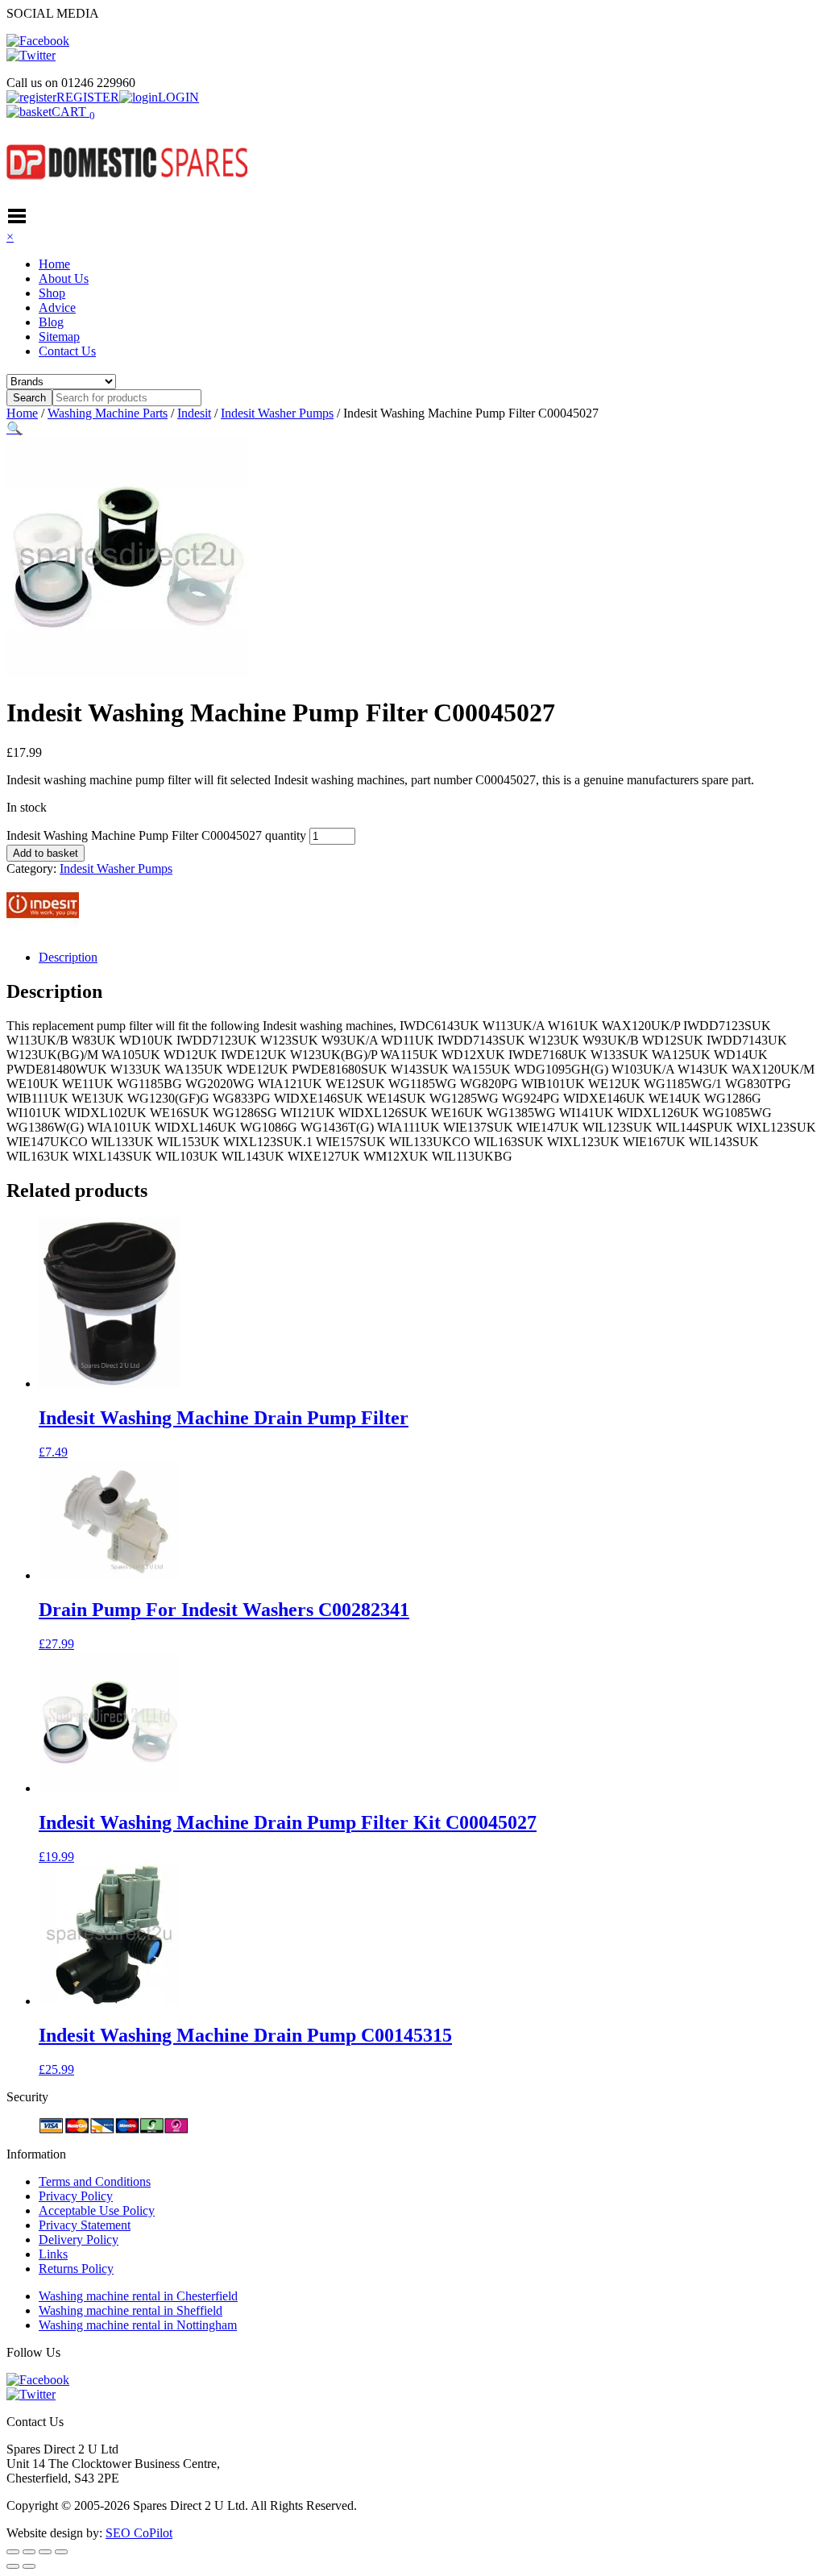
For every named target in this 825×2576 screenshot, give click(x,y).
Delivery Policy (79, 2239)
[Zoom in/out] (13, 2552)
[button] (15, 428)
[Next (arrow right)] (29, 2566)
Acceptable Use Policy (97, 2210)
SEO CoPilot (139, 2533)
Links (53, 2254)
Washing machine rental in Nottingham (138, 2325)
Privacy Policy (76, 2196)
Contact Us (67, 351)
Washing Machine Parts (108, 413)
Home (54, 264)
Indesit (194, 413)
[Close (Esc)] (61, 2552)
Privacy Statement (85, 2225)
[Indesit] (43, 930)
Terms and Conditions (95, 2181)
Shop (52, 293)
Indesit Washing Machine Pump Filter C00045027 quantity (156, 835)
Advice (57, 307)
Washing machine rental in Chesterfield (138, 2296)
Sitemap (59, 337)
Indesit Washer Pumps (277, 413)
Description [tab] (68, 957)
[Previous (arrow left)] (13, 2566)
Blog (51, 322)
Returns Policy (76, 2269)
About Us (64, 278)
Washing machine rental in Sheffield (131, 2310)
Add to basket (46, 853)
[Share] (45, 2552)
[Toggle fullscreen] (29, 2552)
